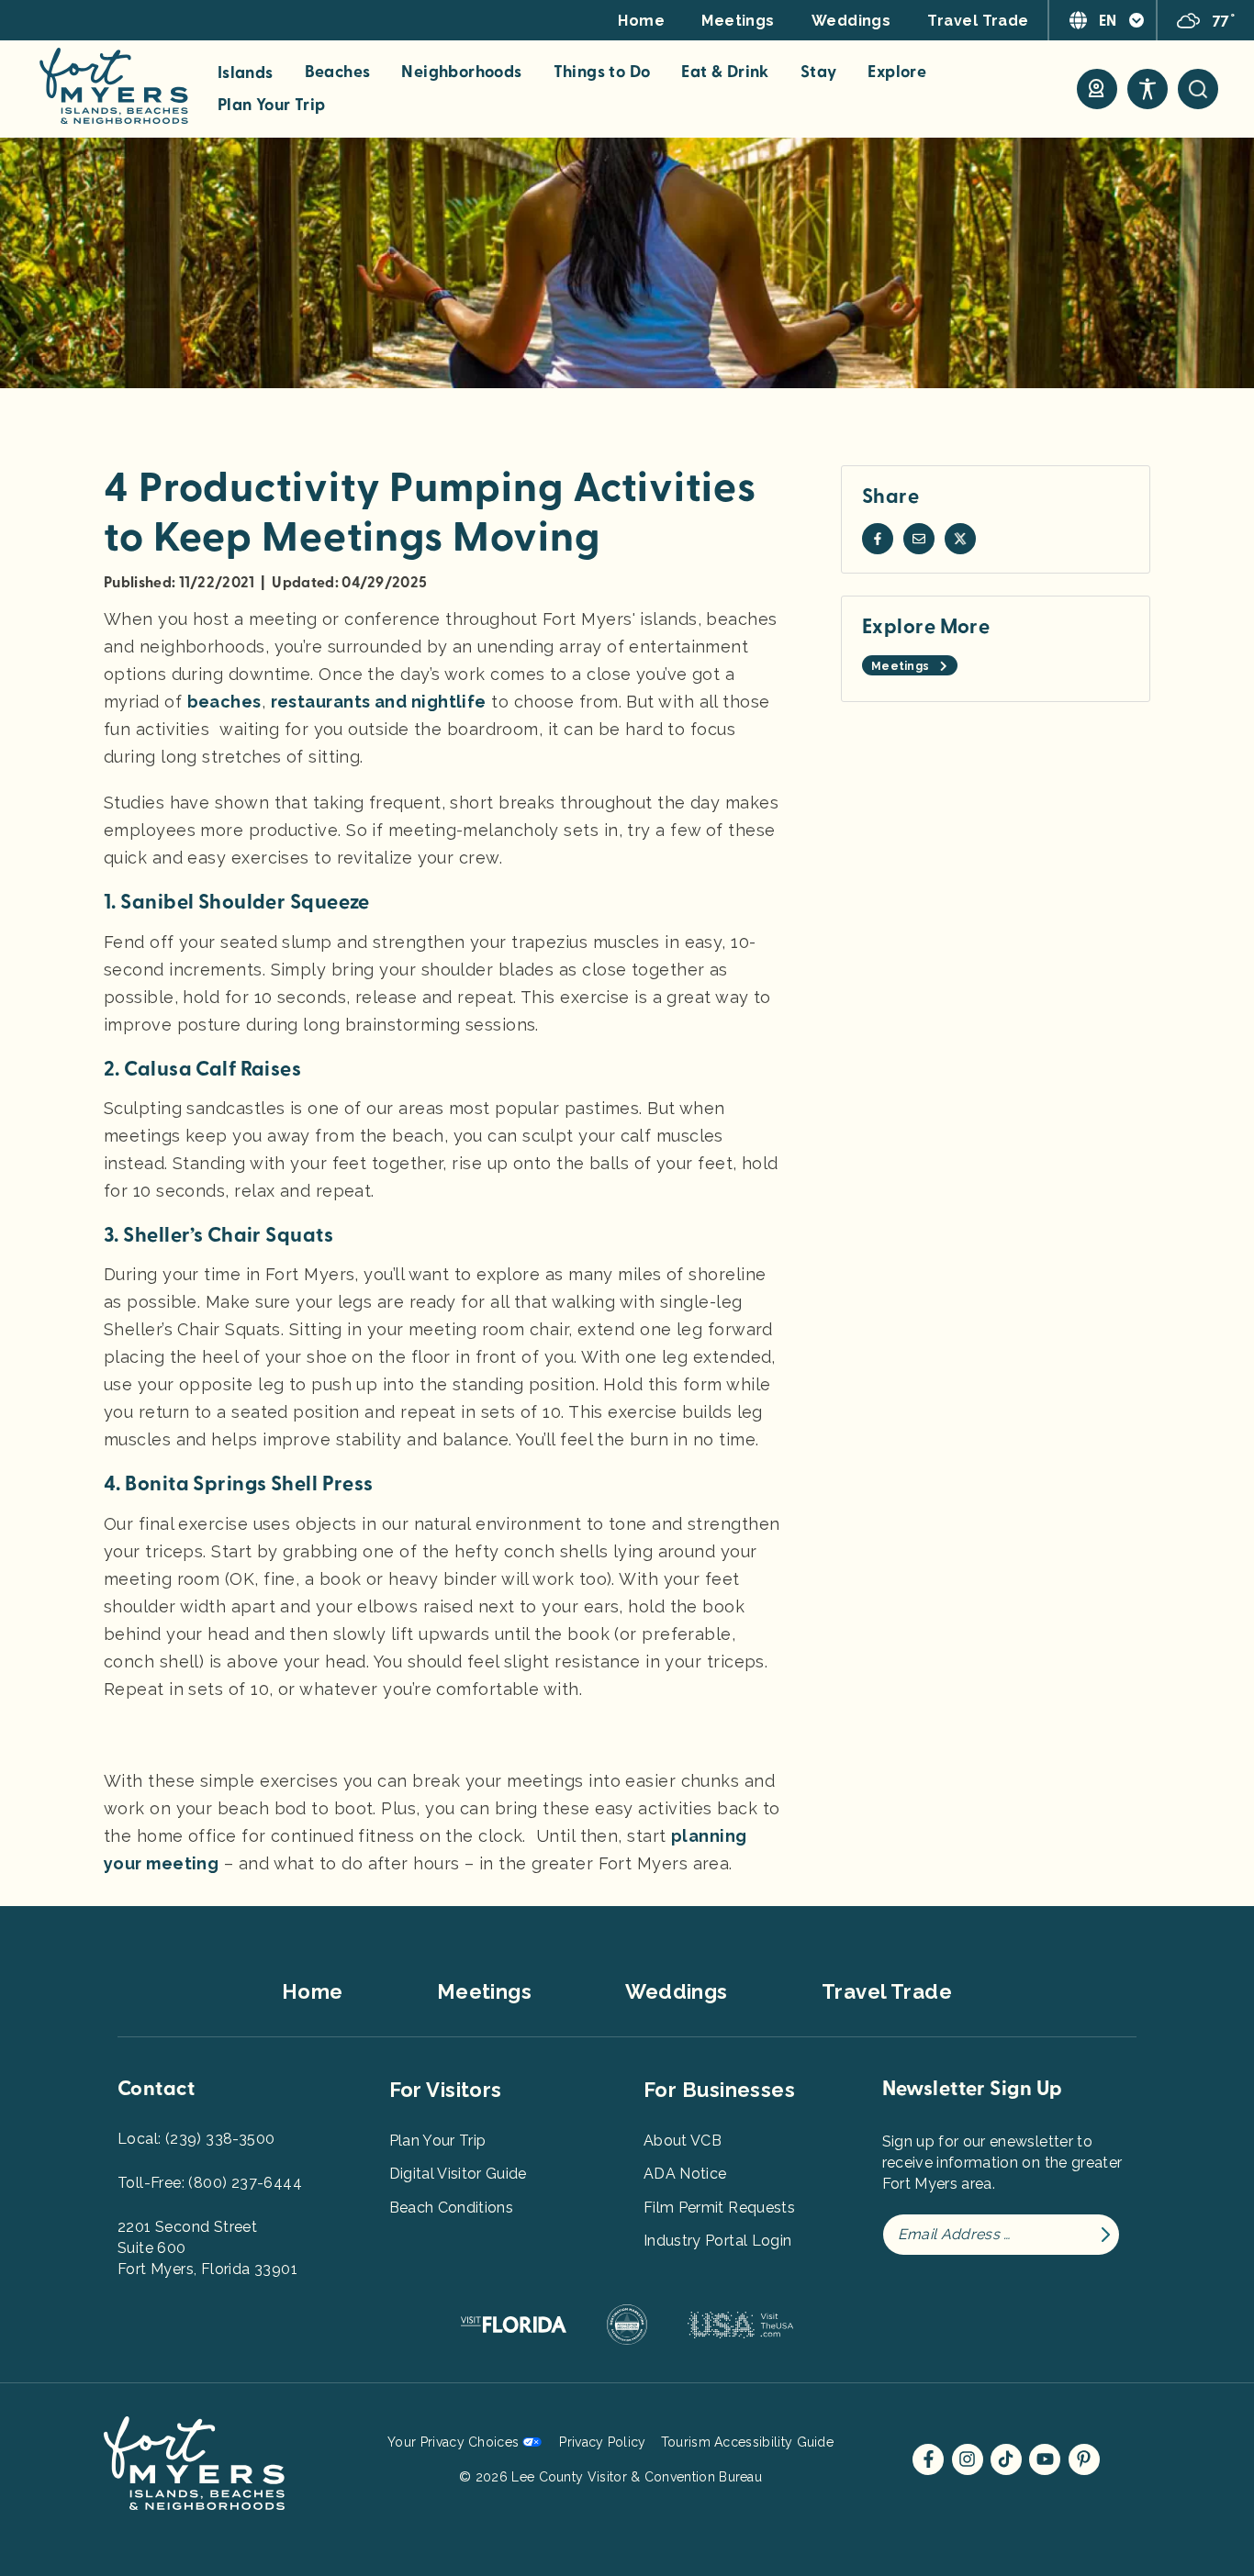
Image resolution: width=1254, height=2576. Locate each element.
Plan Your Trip (272, 106)
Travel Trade (978, 21)
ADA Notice (685, 2174)
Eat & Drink (725, 72)
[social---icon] (878, 539)
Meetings (738, 21)
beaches (224, 702)
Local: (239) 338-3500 (196, 2139)
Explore (897, 72)
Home (641, 21)
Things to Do (602, 72)
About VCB (683, 2141)
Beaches (338, 72)
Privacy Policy (602, 2442)
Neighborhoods (461, 72)
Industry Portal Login (717, 2241)
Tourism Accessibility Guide (747, 2442)
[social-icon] (1097, 89)
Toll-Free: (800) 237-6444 (210, 2183)
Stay (819, 72)
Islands (246, 73)
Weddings (851, 21)
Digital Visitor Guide (458, 2174)
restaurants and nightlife (379, 702)
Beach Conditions (452, 2208)
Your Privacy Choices (453, 2442)
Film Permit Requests (719, 2208)
